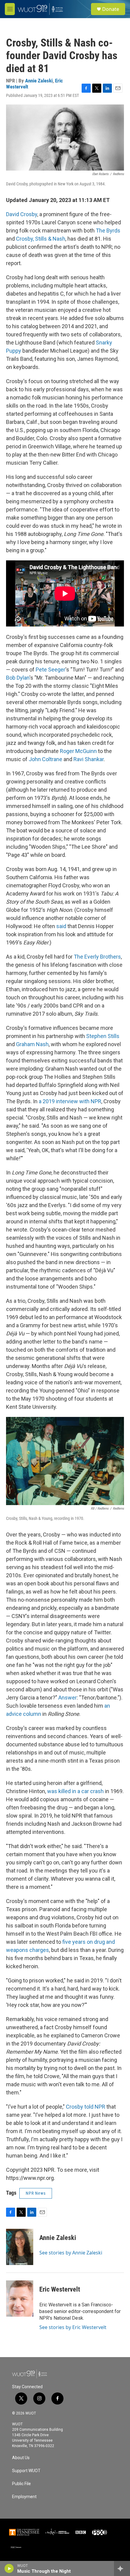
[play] (9, 2568)
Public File (21, 2484)
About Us (21, 2458)
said (61, 926)
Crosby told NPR (86, 2107)
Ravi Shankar (88, 759)
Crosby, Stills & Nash (40, 239)
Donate (111, 9)
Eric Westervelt (60, 2289)
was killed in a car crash (75, 1791)
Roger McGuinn (78, 751)
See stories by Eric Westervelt (73, 2327)
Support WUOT (26, 2471)
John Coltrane (45, 759)
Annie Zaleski (39, 81)
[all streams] (122, 2568)
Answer (67, 1698)
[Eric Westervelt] (20, 2299)
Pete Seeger (50, 670)
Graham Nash (32, 1044)
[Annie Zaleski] (20, 2247)
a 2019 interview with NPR (70, 1101)
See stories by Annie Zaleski (71, 2253)
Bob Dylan (18, 678)
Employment (24, 2497)
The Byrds (107, 231)
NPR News (36, 2193)
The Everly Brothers (97, 957)
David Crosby (22, 214)
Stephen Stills (102, 1036)
